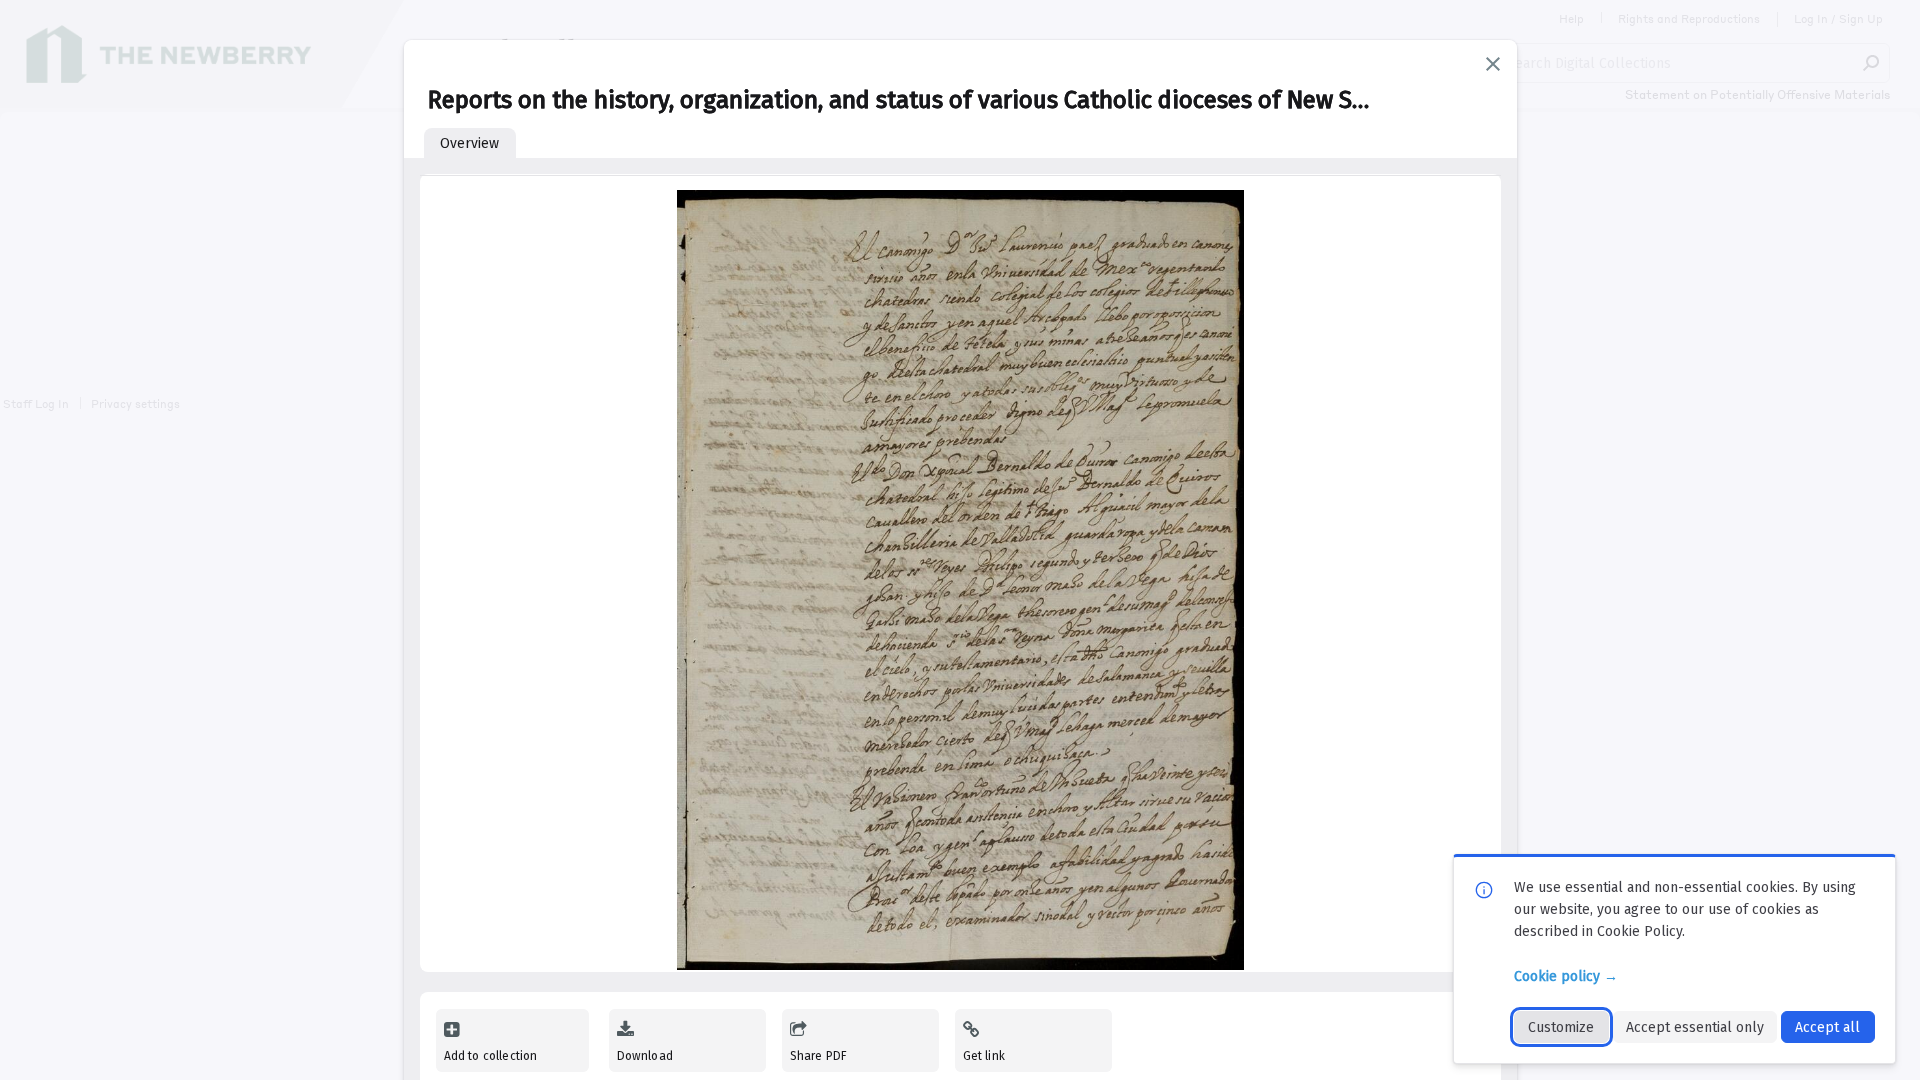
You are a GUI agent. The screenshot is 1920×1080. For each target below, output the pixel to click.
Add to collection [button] (491, 1056)
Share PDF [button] (819, 1056)
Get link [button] (984, 1056)
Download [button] (645, 1056)
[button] (1493, 64)
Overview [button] (469, 143)
